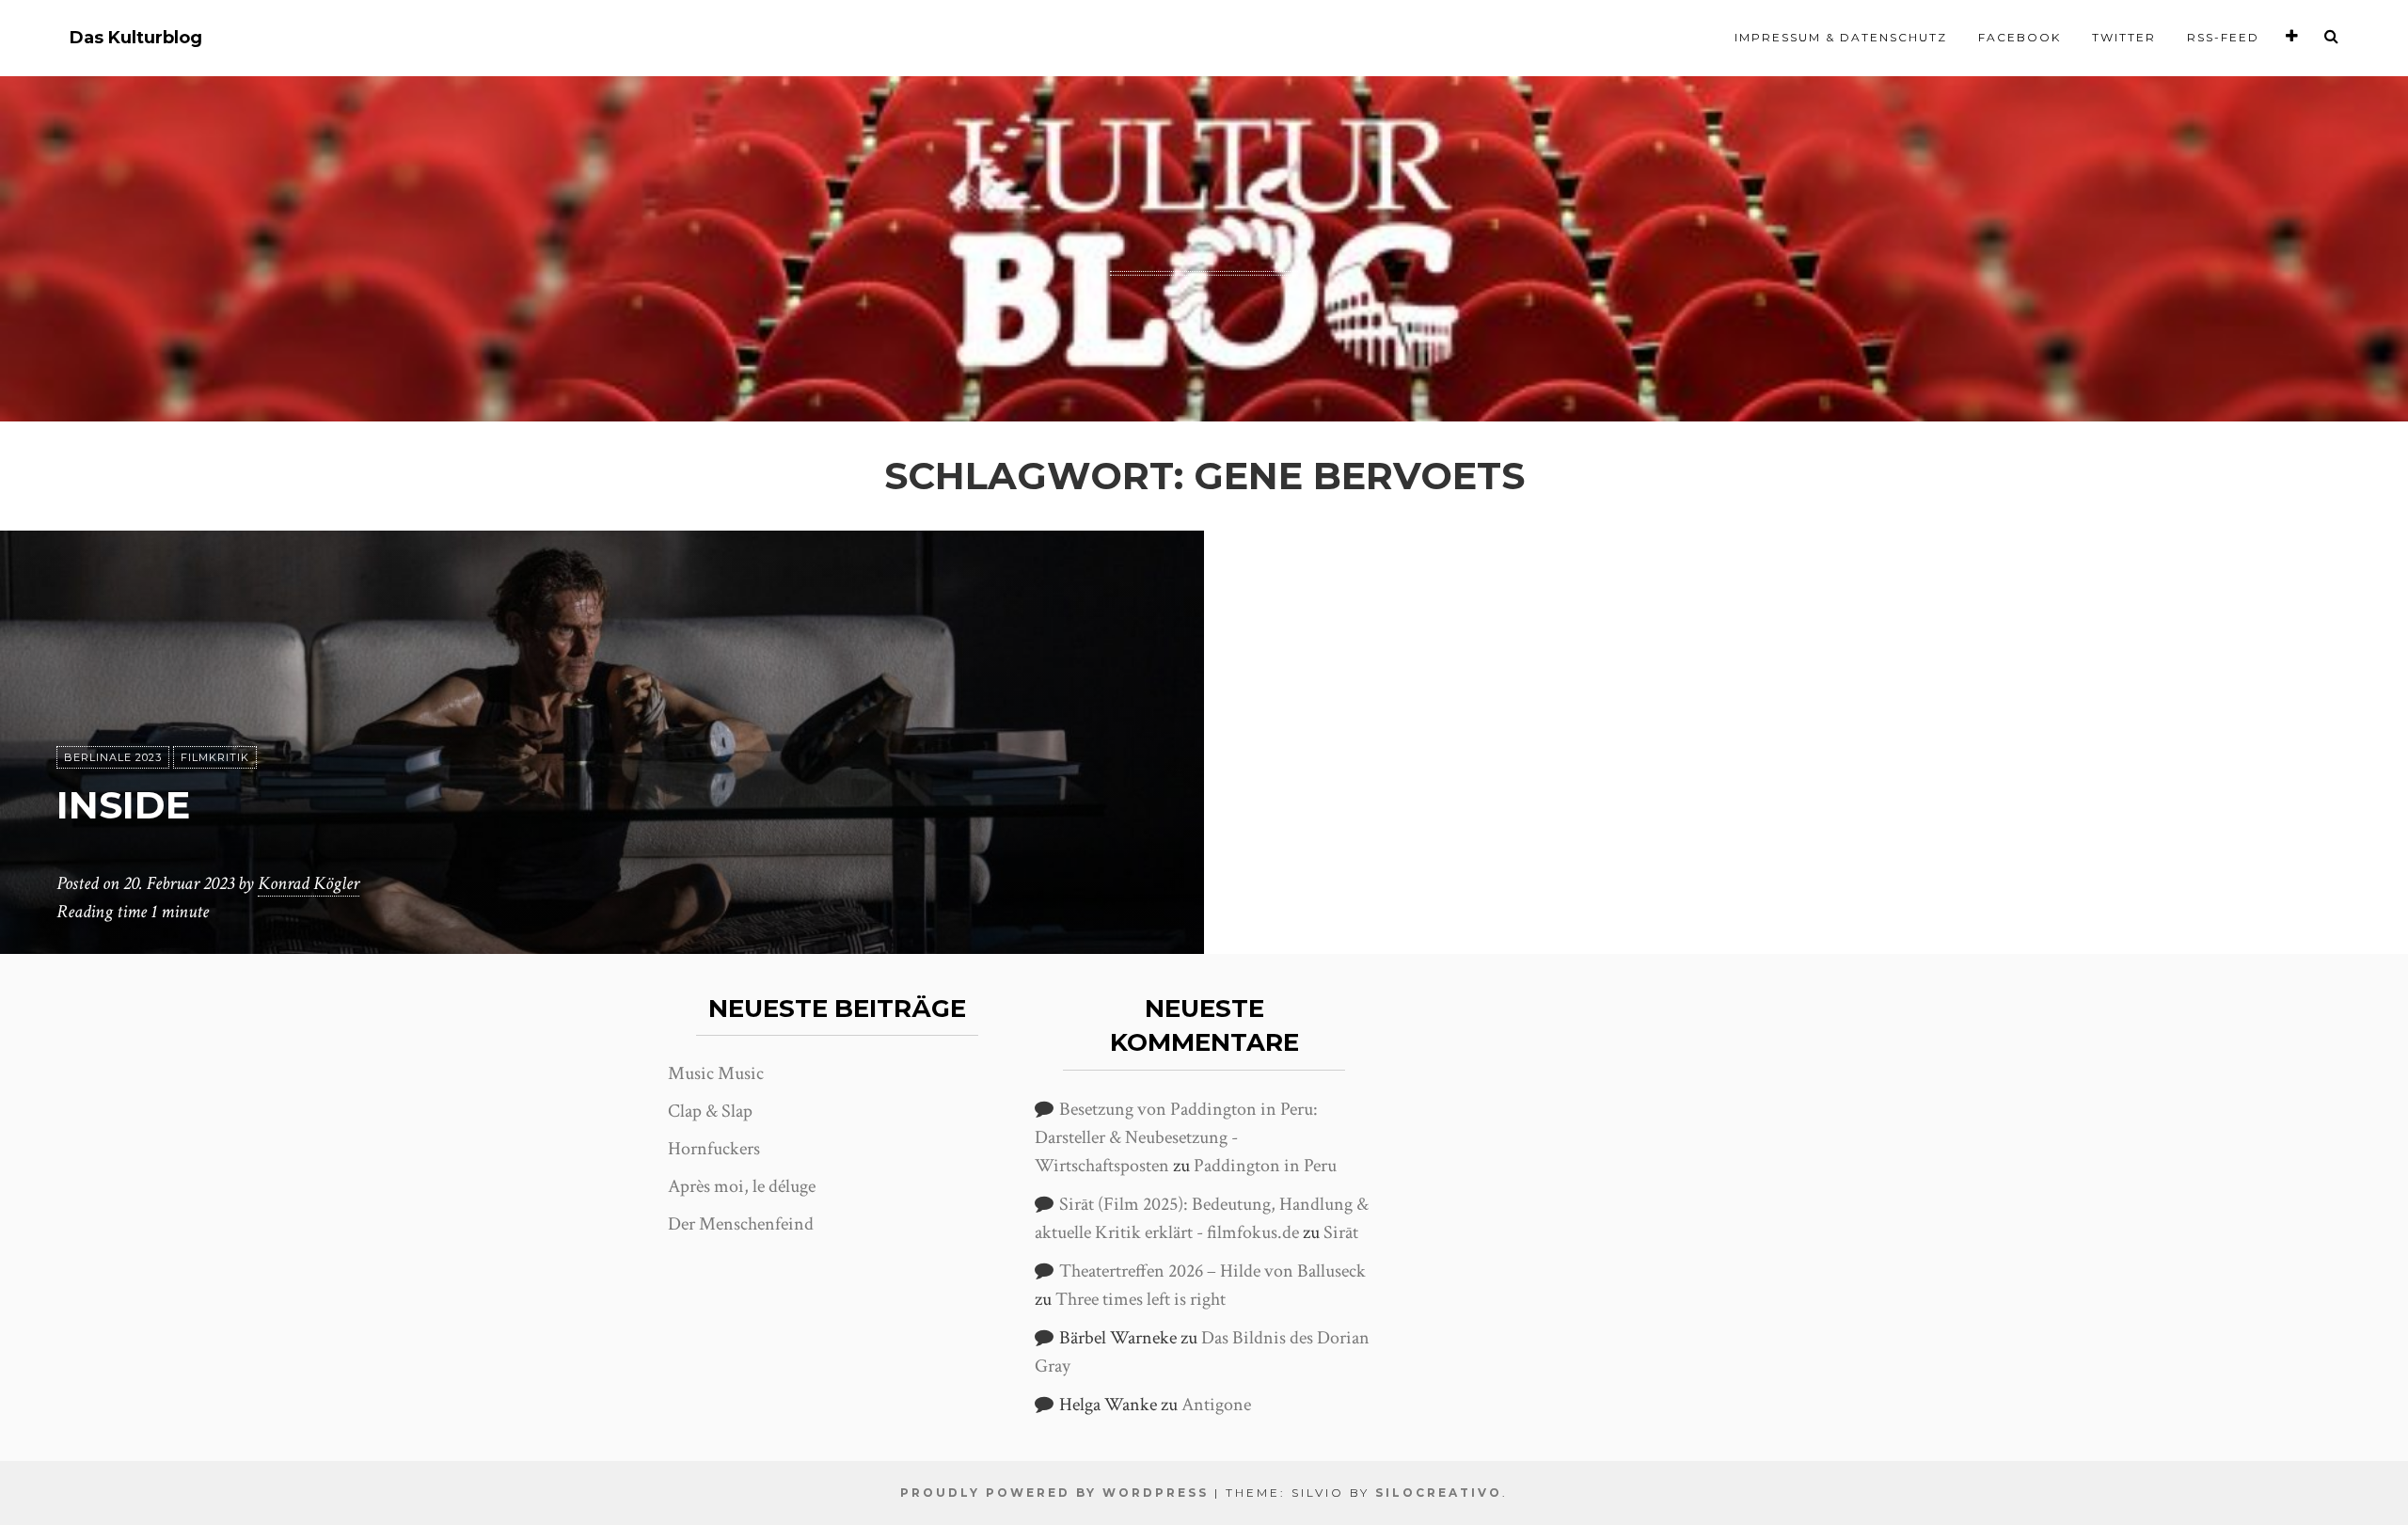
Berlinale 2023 (113, 757)
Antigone (1216, 1405)
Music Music (716, 1073)
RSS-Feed (2223, 37)
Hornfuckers (714, 1149)
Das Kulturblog (136, 38)
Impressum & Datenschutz (1841, 37)
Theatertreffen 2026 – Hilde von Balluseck (1212, 1271)
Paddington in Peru (1265, 1166)
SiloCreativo (1439, 1493)
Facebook (2020, 37)
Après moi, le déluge (742, 1186)
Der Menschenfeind (741, 1224)
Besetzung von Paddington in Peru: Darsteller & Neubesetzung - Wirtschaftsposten (1176, 1137)
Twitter (2124, 37)
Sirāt (1341, 1232)
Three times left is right (1141, 1299)
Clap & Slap (710, 1111)
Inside (123, 805)
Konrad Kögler (309, 883)
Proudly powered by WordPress (1054, 1493)
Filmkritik (215, 757)
